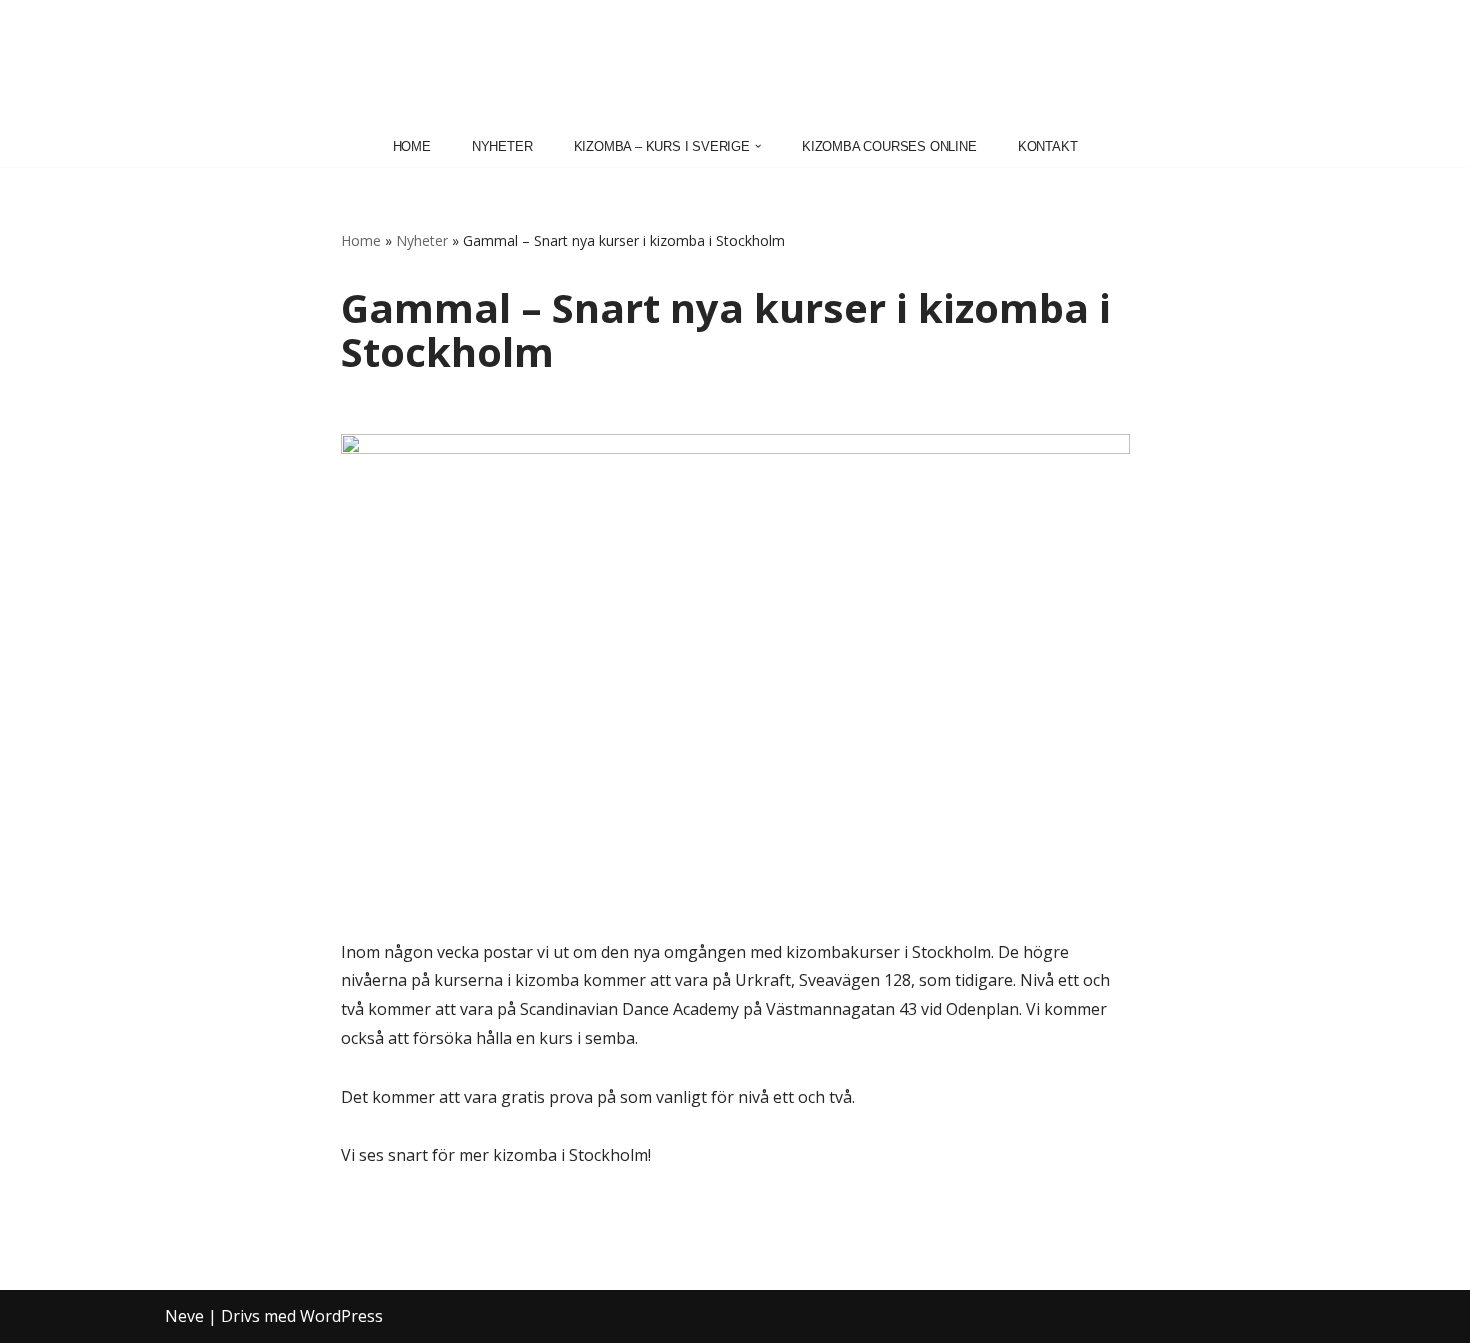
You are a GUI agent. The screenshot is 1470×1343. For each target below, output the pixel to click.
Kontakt (1048, 146)
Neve (184, 1316)
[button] (758, 146)
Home (412, 146)
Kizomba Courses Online (889, 146)
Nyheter (502, 146)
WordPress (341, 1316)
